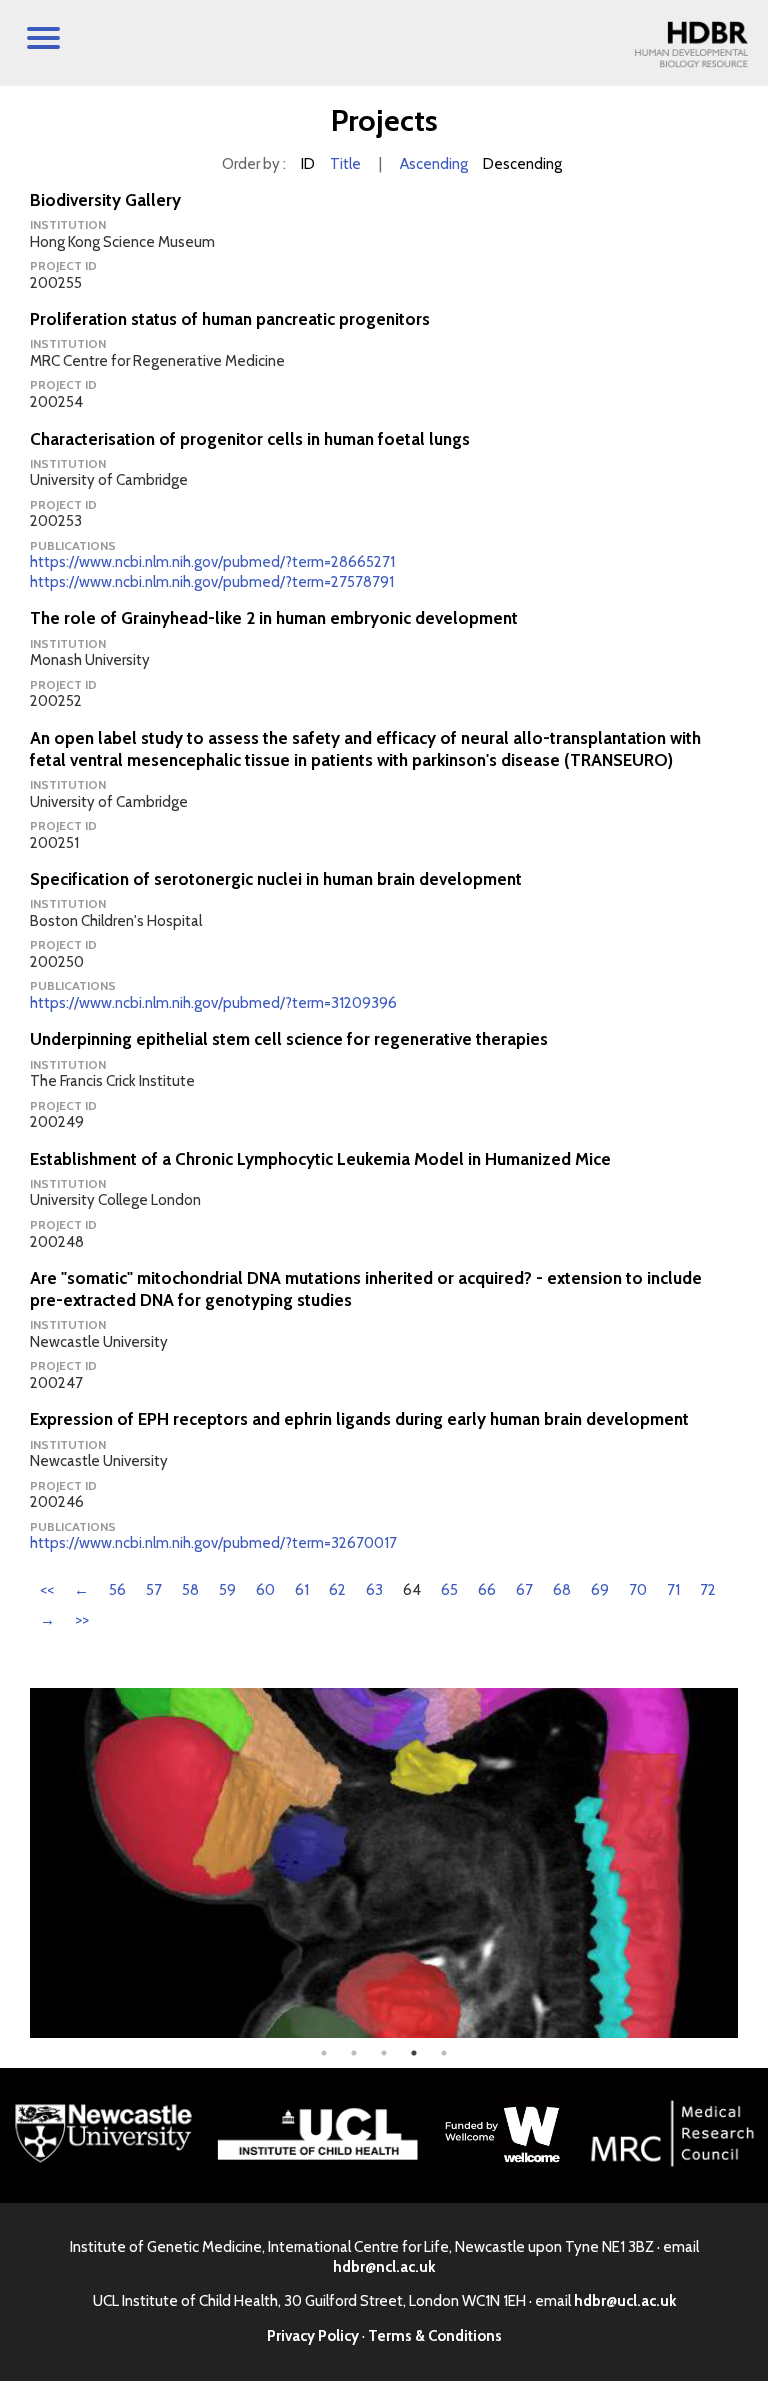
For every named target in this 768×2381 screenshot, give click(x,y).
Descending (522, 164)
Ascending (434, 164)
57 (154, 1590)
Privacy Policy (313, 2336)
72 (708, 1590)
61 (302, 1590)
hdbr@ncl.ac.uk (384, 2267)
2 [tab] (354, 2053)
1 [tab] (324, 2053)
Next (753, 1863)
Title (345, 164)
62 (337, 1590)
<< (47, 1590)
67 (524, 1590)
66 (487, 1590)
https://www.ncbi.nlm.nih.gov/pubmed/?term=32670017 (213, 1543)
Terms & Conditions (435, 2336)
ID (308, 164)
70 (638, 1590)
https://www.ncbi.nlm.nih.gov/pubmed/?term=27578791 (212, 582)
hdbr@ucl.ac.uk (625, 2301)
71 (673, 1590)
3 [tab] (384, 2053)
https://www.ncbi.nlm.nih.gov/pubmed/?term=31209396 (213, 1003)
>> (82, 1620)
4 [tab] (414, 2053)
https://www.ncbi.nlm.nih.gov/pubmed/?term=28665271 (212, 562)
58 (190, 1590)
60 (265, 1590)
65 (449, 1590)
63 (374, 1590)
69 (600, 1590)
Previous (15, 1863)
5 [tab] (444, 2053)
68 (562, 1590)
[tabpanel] (384, 1863)
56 (117, 1590)
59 (227, 1590)
